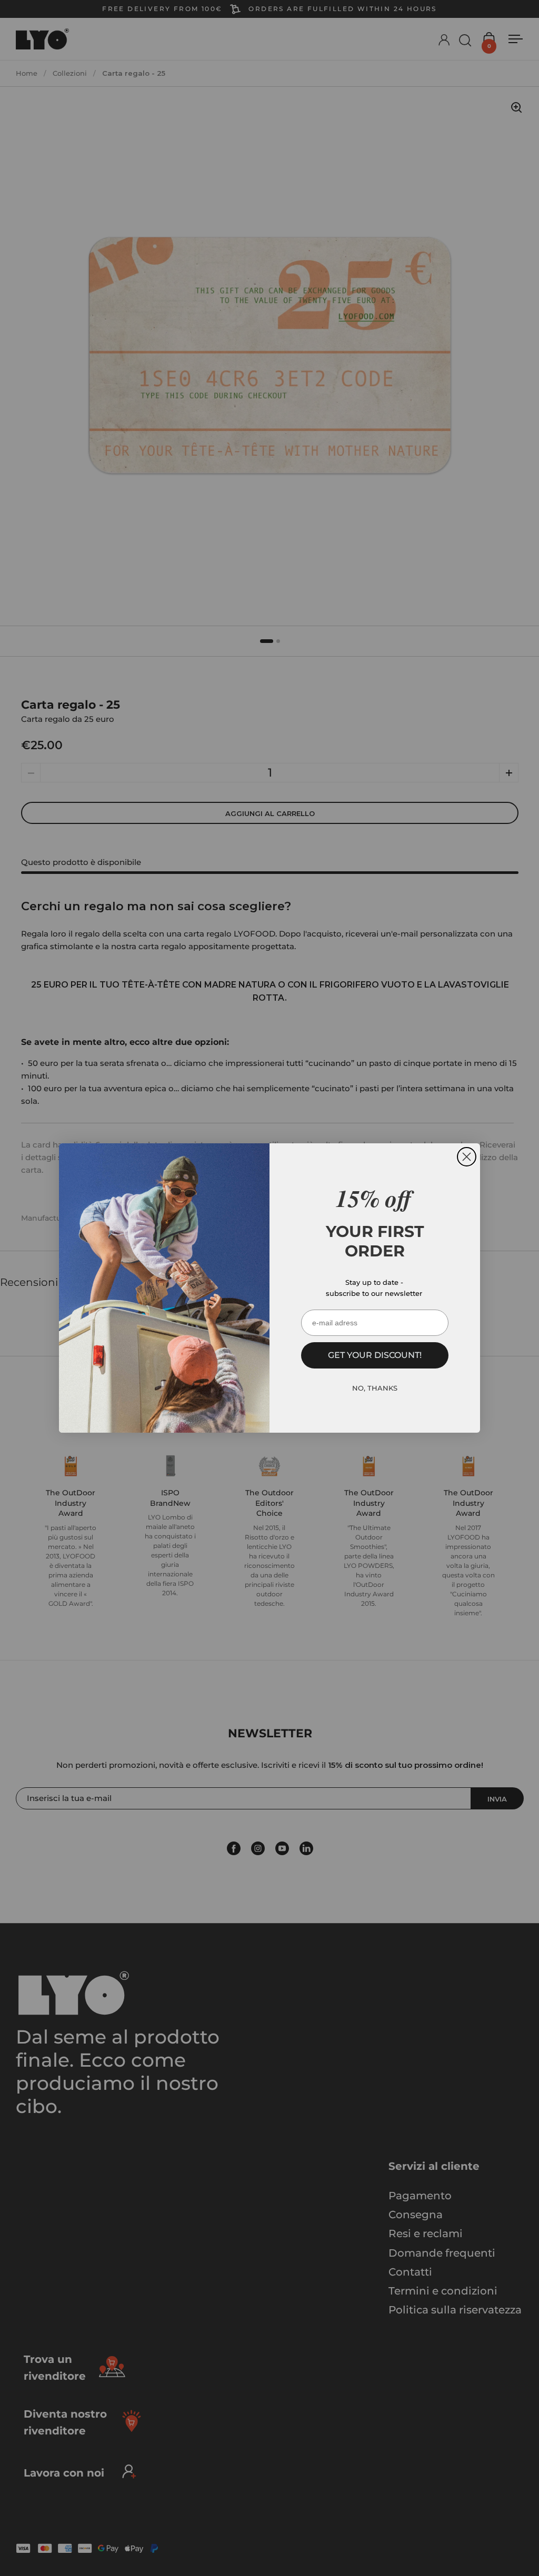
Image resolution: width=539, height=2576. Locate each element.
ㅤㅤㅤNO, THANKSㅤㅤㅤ (375, 1388)
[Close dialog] (467, 1157)
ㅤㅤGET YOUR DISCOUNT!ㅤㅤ (375, 1355)
